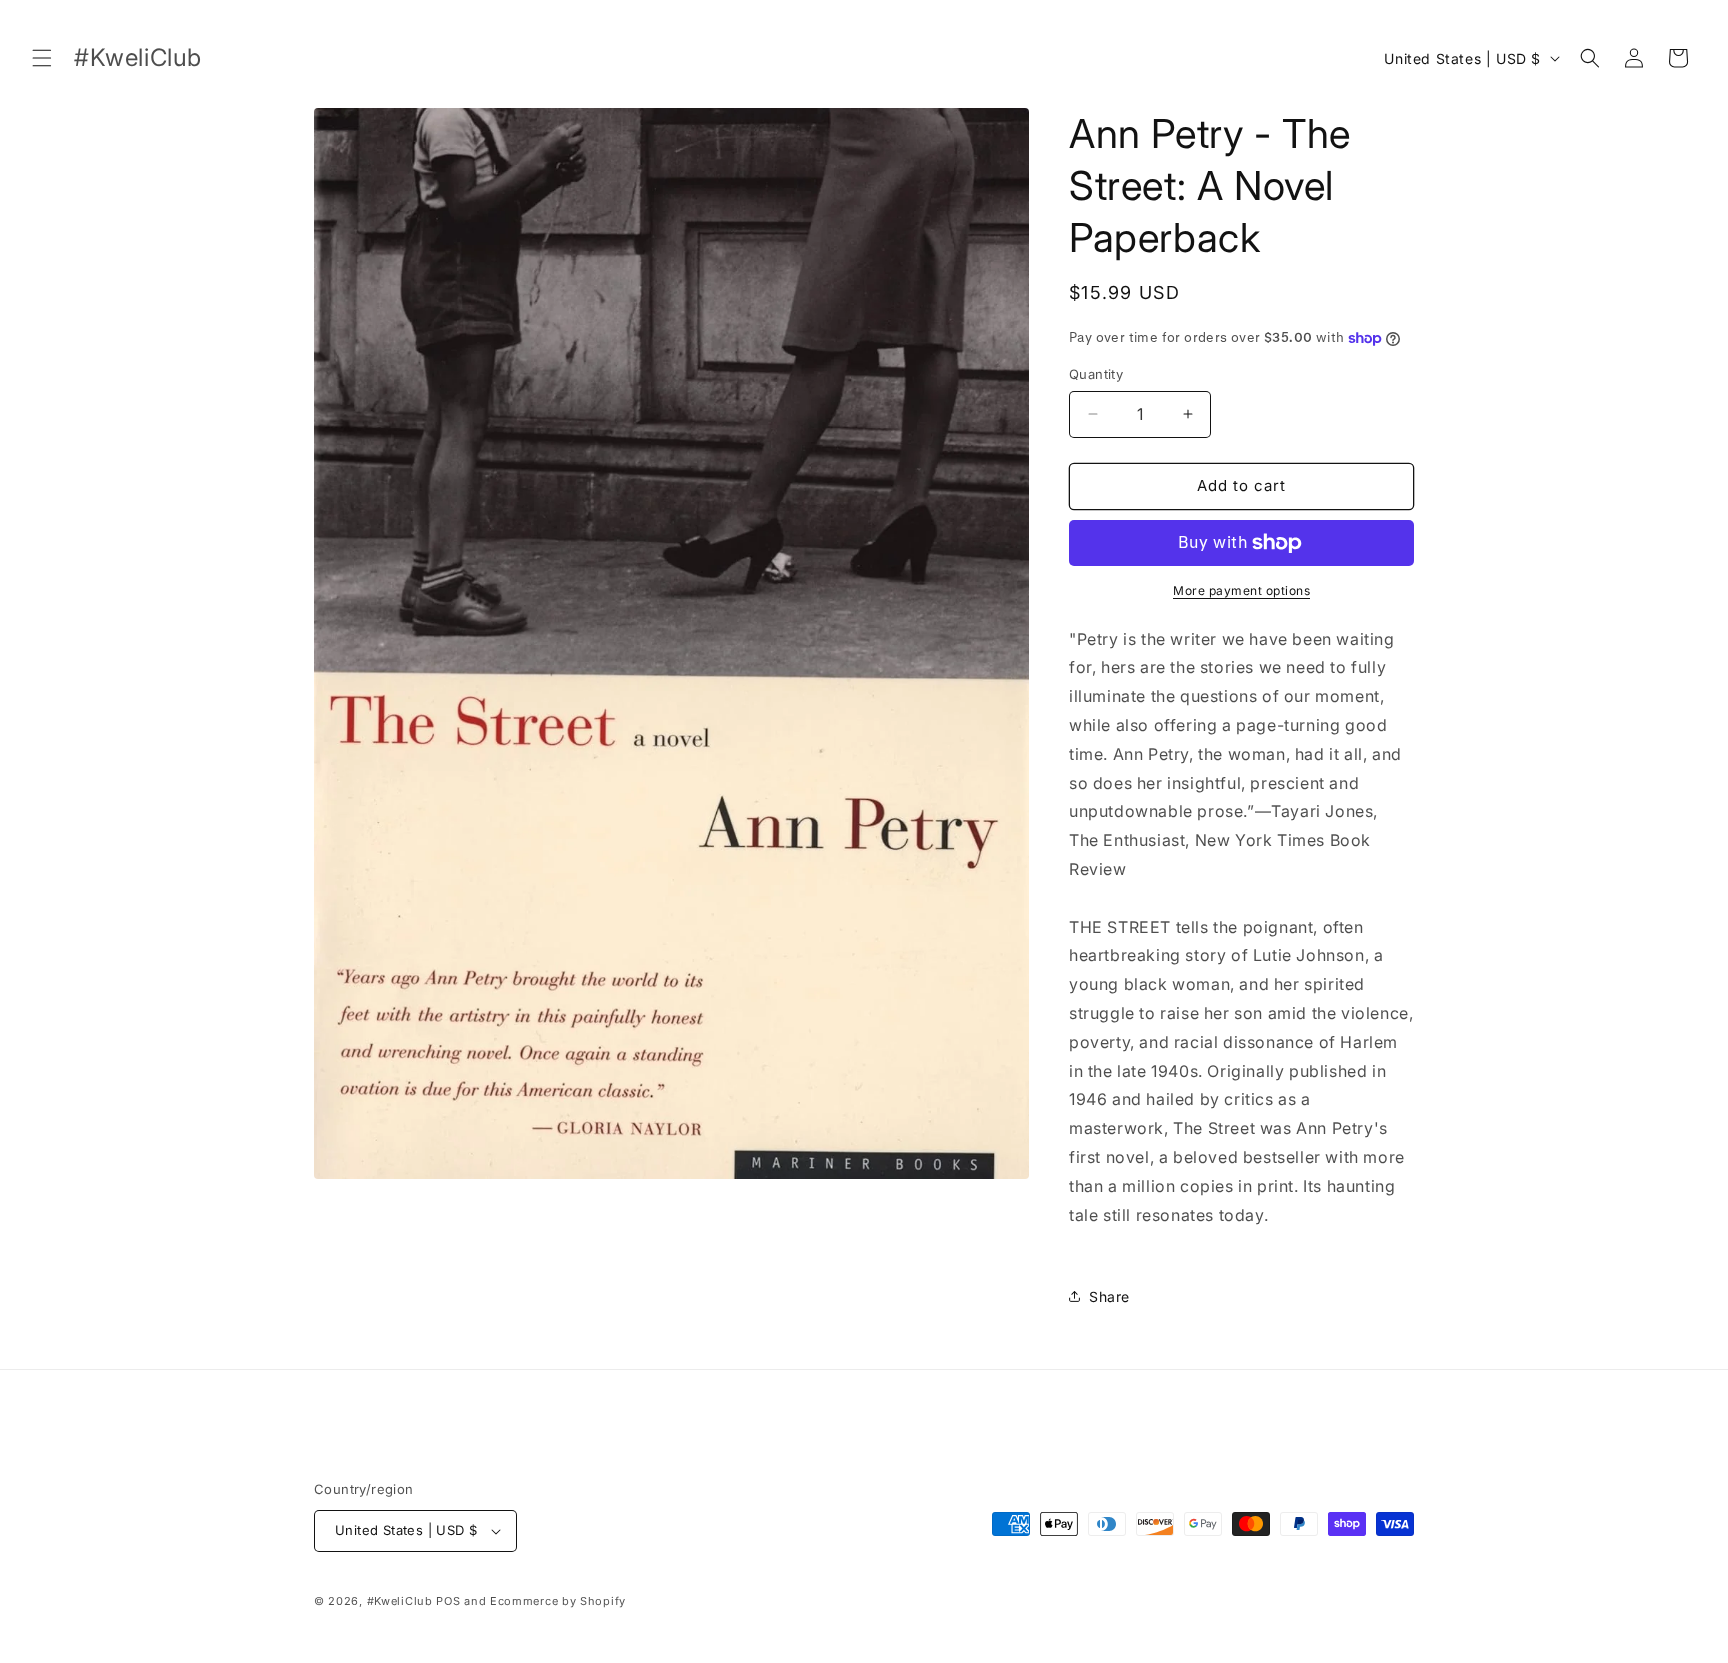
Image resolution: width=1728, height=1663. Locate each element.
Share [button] (1109, 1296)
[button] (42, 58)
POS (448, 1601)
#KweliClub (400, 1601)
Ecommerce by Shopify (558, 1601)
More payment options (1241, 590)
